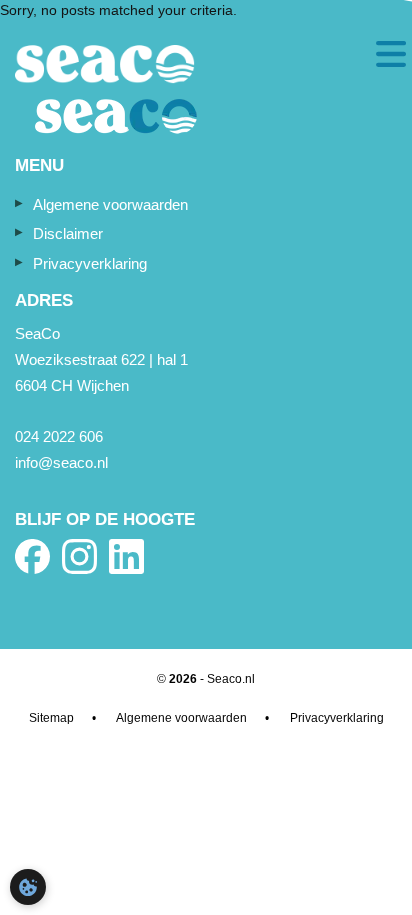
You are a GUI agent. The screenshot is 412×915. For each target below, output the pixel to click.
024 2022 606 (59, 436)
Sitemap (51, 718)
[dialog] (28, 887)
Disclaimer (68, 233)
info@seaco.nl (61, 462)
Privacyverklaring (90, 263)
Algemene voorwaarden (110, 204)
